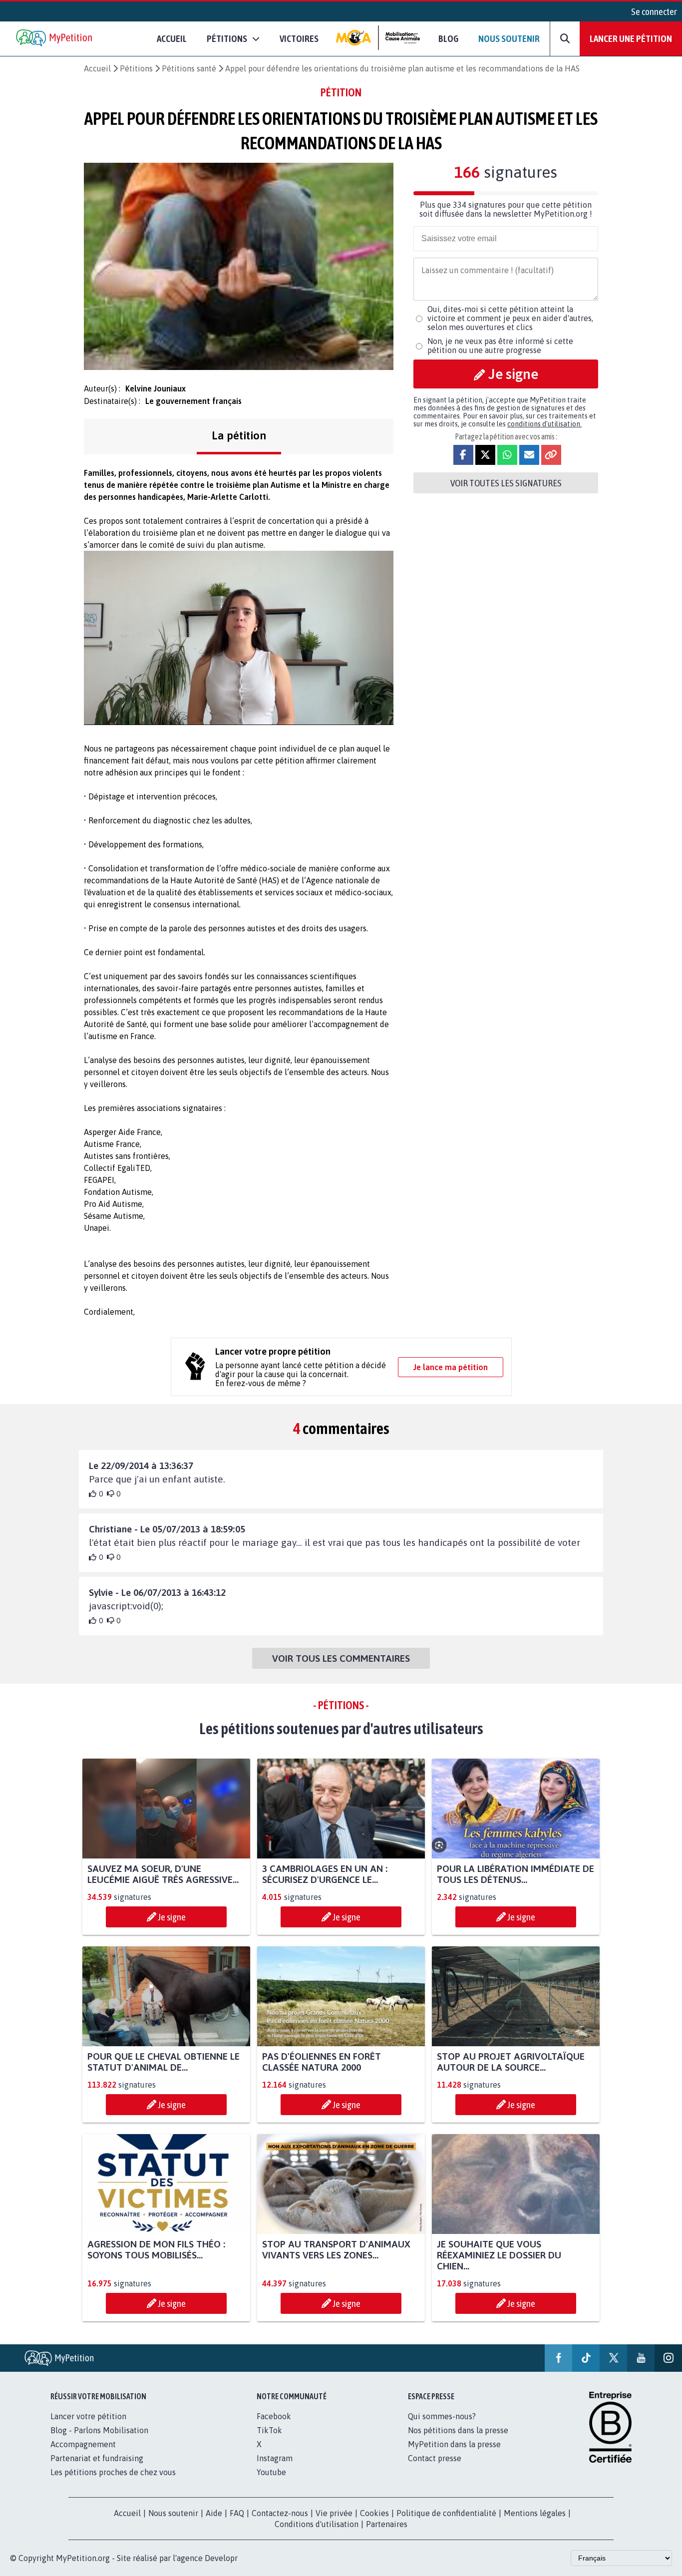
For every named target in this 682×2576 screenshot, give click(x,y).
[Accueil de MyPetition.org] (55, 39)
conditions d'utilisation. (544, 424)
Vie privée (334, 2513)
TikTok (269, 2430)
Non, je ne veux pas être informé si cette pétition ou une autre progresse (500, 346)
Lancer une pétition (631, 38)
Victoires (299, 38)
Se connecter (654, 11)
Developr (221, 2558)
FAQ (237, 2513)
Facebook (274, 2416)
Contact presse (435, 2458)
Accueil (172, 38)
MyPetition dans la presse (454, 2444)
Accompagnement (83, 2444)
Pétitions (136, 68)
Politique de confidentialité (446, 2513)
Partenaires (387, 2524)
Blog (448, 38)
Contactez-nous (280, 2513)
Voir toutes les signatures (506, 483)
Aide (214, 2513)
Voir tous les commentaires (341, 1658)
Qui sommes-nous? (442, 2416)
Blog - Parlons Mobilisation (99, 2430)
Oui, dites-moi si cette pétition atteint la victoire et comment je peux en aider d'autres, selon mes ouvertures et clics (510, 318)
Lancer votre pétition (88, 2416)
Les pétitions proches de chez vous (113, 2472)
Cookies (374, 2513)
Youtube (271, 2472)
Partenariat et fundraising (97, 2458)
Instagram (275, 2458)
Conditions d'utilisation (317, 2524)
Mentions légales (535, 2513)
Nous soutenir (509, 38)
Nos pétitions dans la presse (458, 2430)
